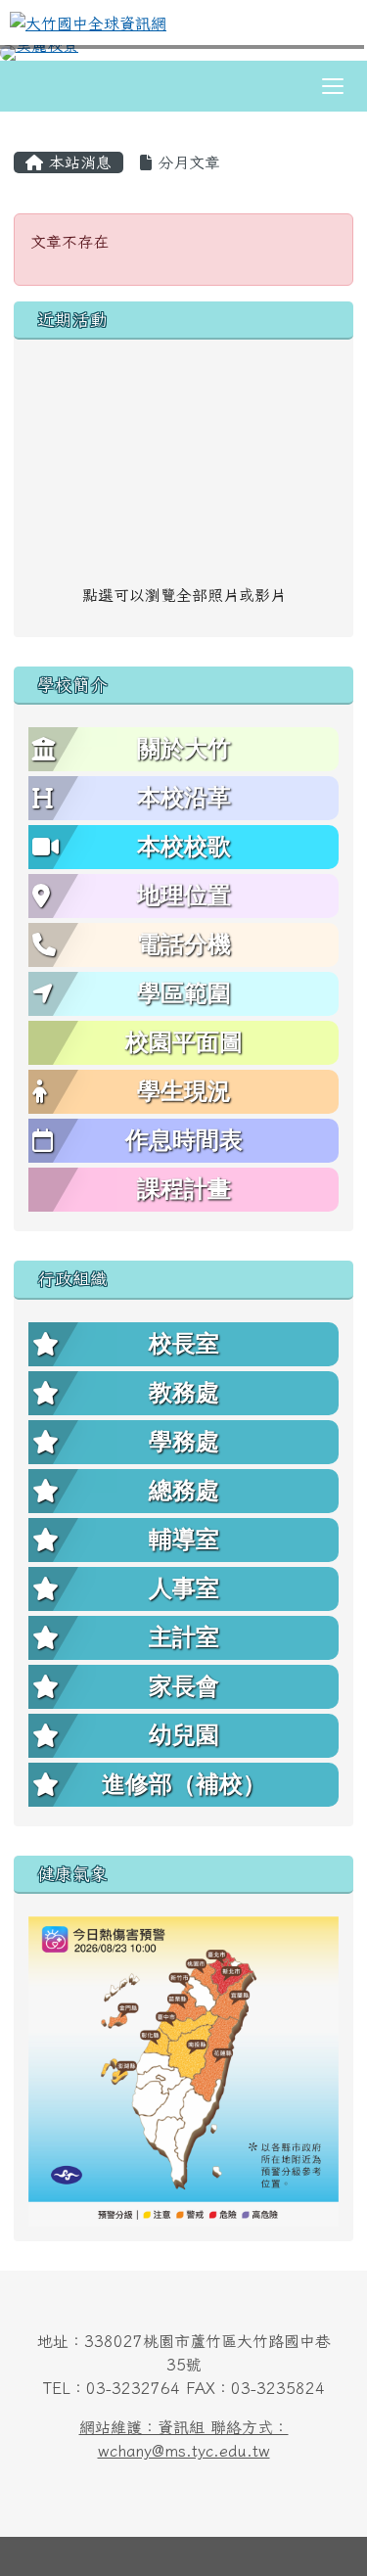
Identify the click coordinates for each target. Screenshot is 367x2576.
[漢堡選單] (333, 86)
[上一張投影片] (47, 57)
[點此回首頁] (183, 53)
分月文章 (186, 162)
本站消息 (77, 162)
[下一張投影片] (320, 57)
